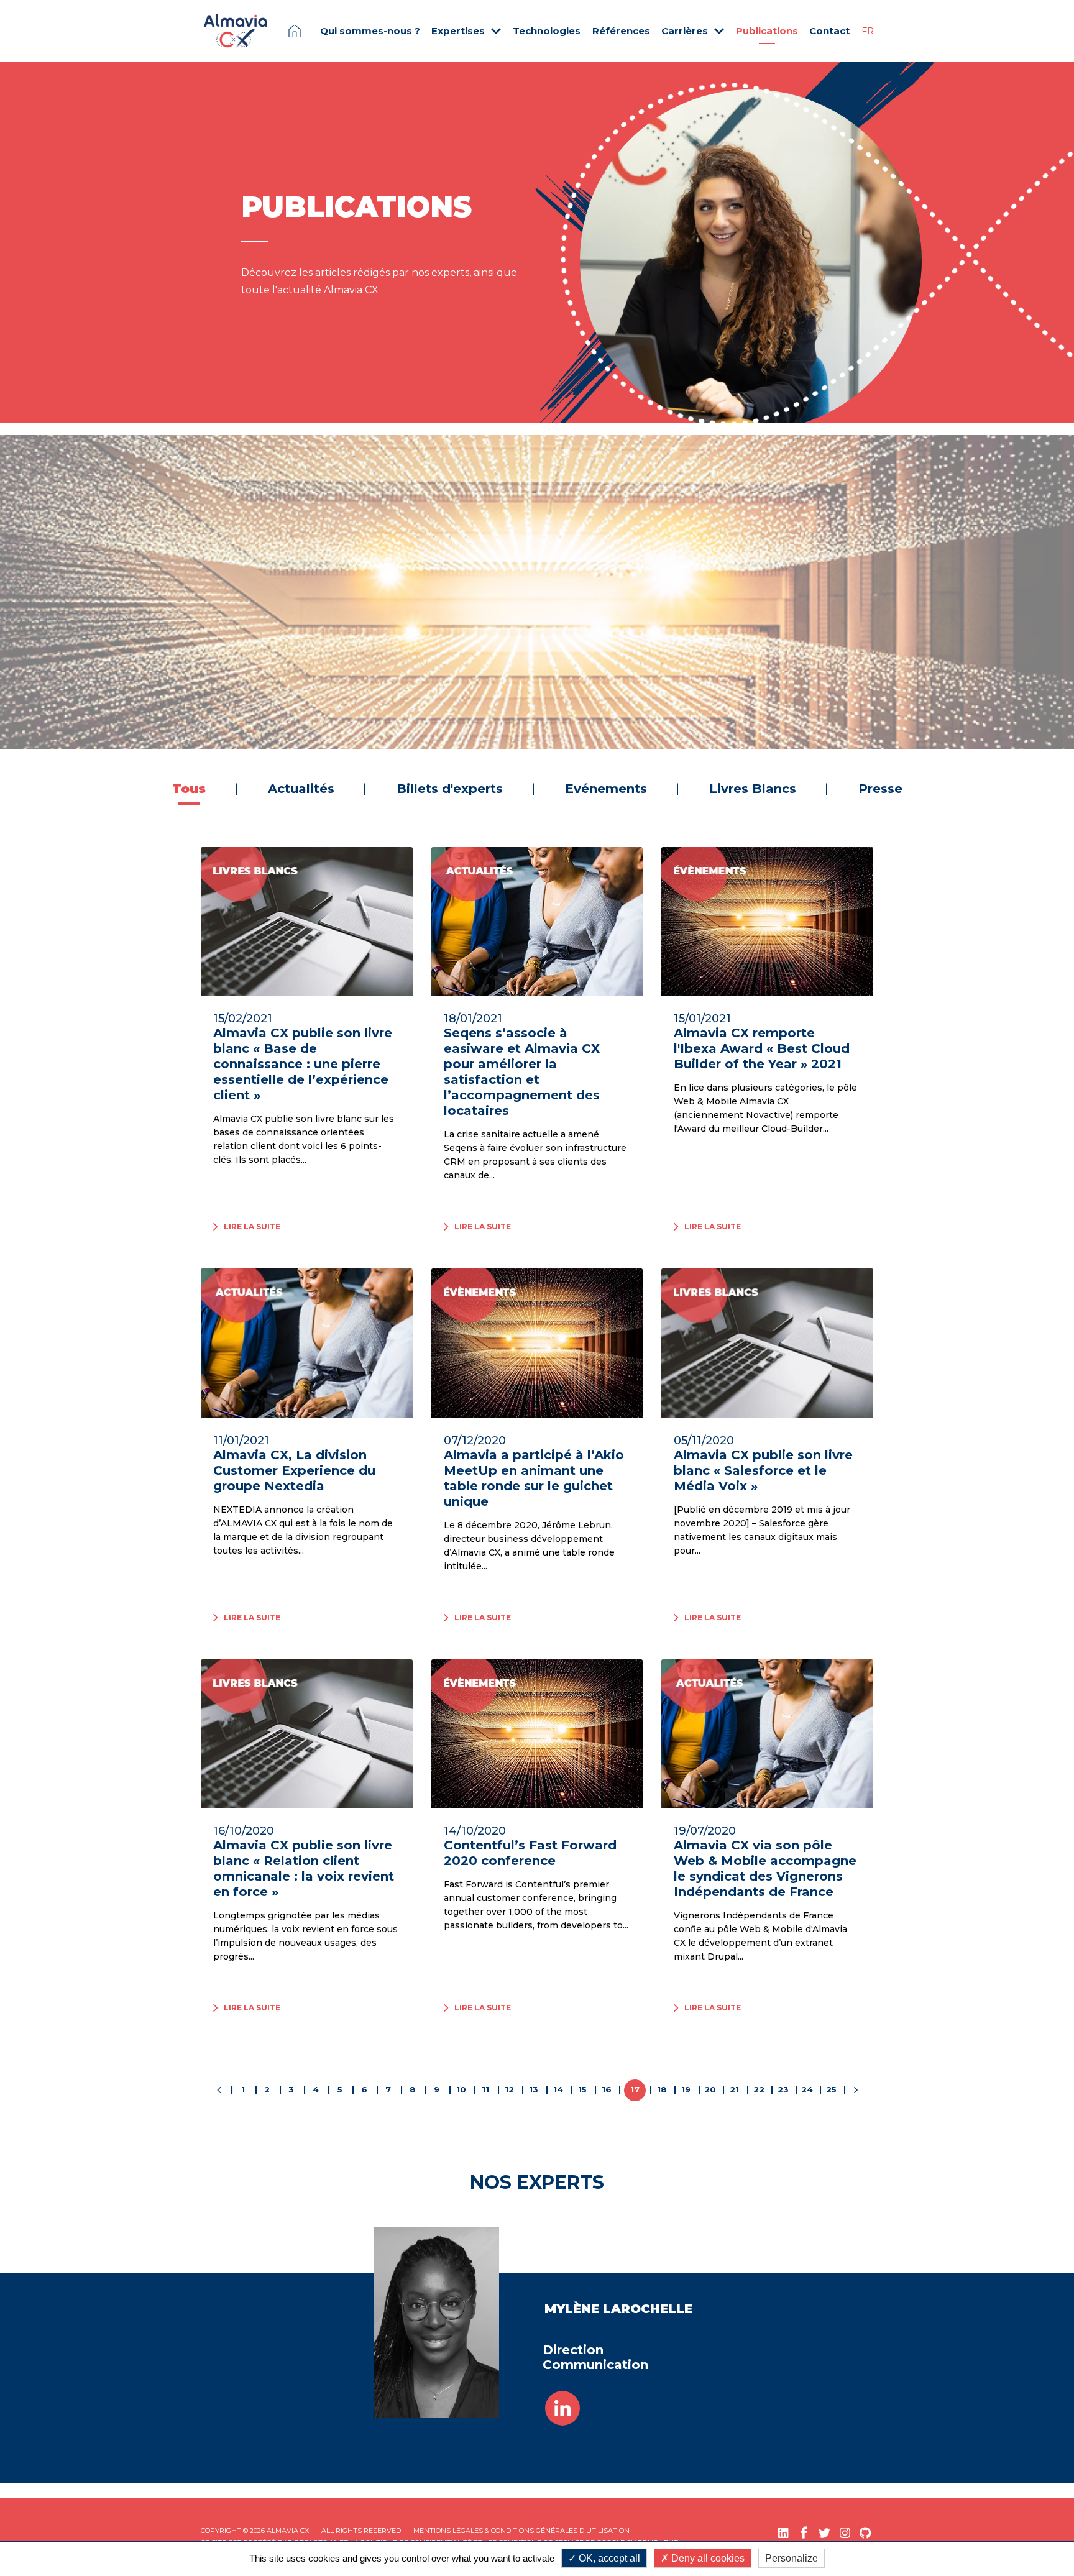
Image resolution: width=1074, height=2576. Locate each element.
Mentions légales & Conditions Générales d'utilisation (521, 2531)
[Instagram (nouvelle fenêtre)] (845, 2533)
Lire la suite (605, 712)
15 (582, 2089)
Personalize (792, 2558)
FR (868, 31)
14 (558, 2089)
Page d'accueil (295, 31)
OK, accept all (608, 2558)
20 (710, 2089)
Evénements (659, 466)
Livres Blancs (753, 789)
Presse (880, 789)
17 (635, 2089)
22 (759, 2089)
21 (734, 2089)
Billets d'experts (450, 789)
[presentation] (40, 592)
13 (534, 2089)
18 (662, 2089)
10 (461, 2089)
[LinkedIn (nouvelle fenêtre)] (783, 2533)
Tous (189, 789)
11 (485, 2089)
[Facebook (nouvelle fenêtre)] (804, 2533)
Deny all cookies (707, 2558)
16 (607, 2089)
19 (686, 2089)
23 (783, 2089)
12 (509, 2089)
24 (807, 2089)
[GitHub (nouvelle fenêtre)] (865, 2533)
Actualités (301, 789)
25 (831, 2089)
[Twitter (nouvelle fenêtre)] (824, 2533)
